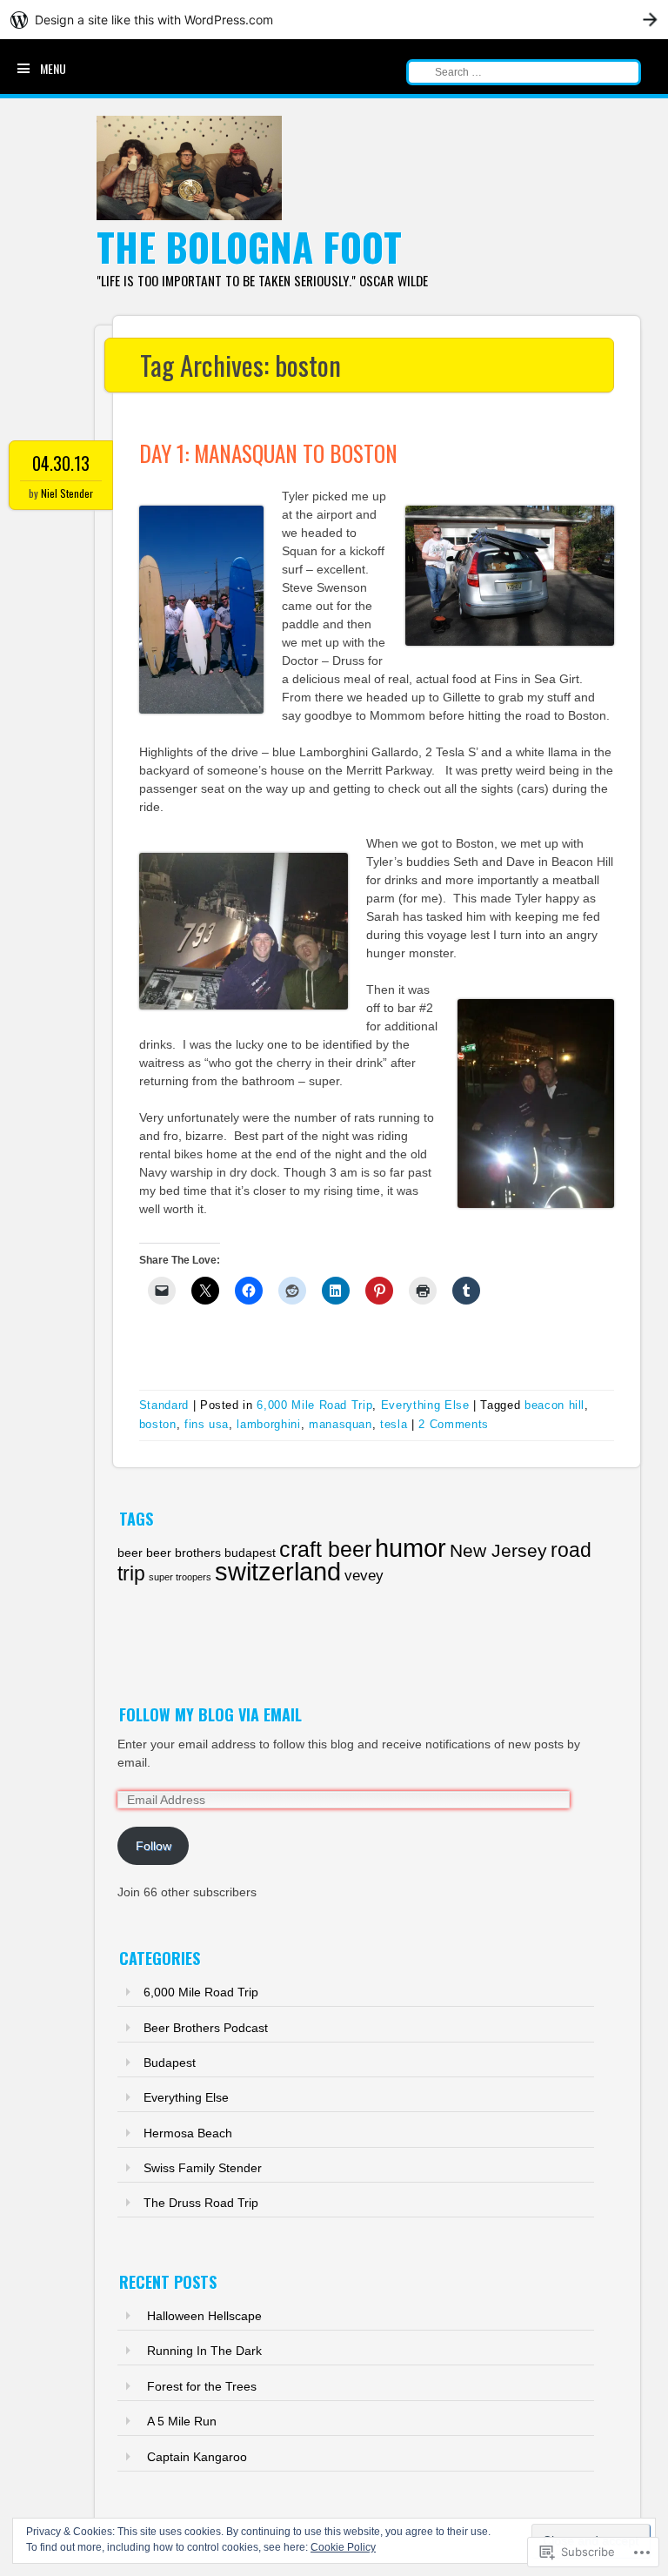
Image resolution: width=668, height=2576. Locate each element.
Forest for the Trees (202, 2386)
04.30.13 (61, 463)
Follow (154, 1846)
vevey (364, 1576)
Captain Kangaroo (197, 2457)
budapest (250, 1553)
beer (130, 1553)
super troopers (180, 1577)
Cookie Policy (343, 2547)
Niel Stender (67, 493)
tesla (394, 1424)
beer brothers (184, 1553)
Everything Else (425, 1405)
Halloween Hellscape (204, 2316)
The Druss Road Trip (201, 2203)
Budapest (170, 2063)
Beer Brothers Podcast (206, 2028)
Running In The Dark (204, 2351)
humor (411, 1548)
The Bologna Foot (249, 247)
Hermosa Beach (188, 2133)
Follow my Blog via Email (210, 1714)
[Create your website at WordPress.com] (334, 20)
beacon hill (554, 1405)
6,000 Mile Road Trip (314, 1405)
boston (158, 1424)
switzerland (278, 1571)
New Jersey (498, 1550)
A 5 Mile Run (182, 2421)
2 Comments (454, 1424)
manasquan (341, 1424)
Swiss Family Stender (203, 2168)
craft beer (325, 1550)
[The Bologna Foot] (190, 216)
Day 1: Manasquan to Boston (268, 453)
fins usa (207, 1424)
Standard (164, 1405)
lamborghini (268, 1424)
